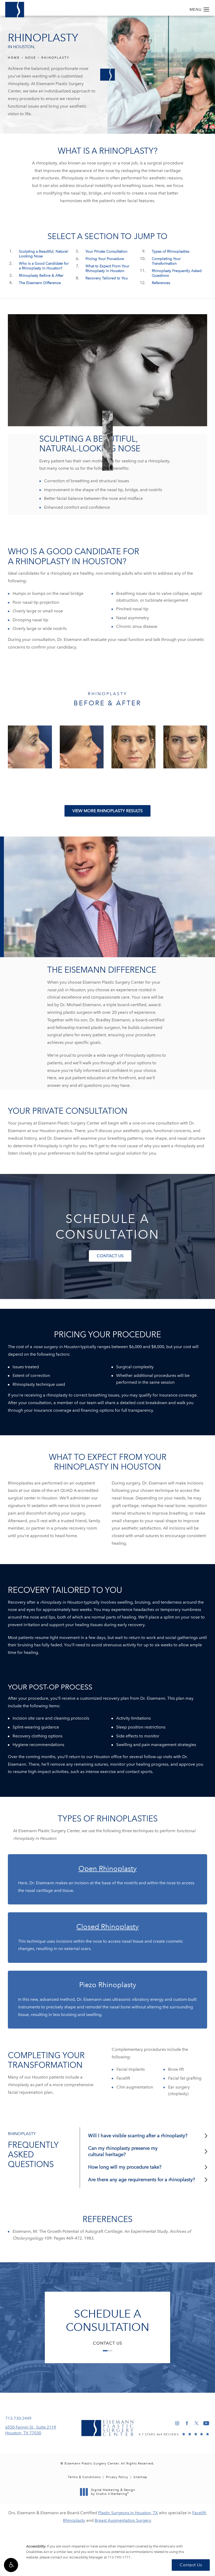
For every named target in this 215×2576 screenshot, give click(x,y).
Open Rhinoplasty (107, 1868)
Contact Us (110, 1256)
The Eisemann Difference (40, 283)
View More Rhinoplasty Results (107, 811)
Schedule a (107, 2320)
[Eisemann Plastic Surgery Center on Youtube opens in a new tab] (206, 2423)
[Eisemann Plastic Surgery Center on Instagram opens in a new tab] (177, 2423)
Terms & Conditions (84, 2477)
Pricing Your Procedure (105, 259)
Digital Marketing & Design (113, 2492)
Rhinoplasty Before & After (41, 276)
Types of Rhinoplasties (171, 251)
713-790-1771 (119, 2557)
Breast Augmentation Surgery (123, 2520)
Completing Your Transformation (166, 261)
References (161, 283)
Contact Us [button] (191, 2565)
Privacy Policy (117, 2477)
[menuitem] (177, 2423)
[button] (11, 2565)
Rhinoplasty (55, 58)
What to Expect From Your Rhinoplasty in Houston (107, 268)
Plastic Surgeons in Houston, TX (128, 2513)
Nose (31, 58)
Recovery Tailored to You (107, 278)
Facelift (199, 2513)
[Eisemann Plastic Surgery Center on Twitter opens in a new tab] (197, 2423)
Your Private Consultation (106, 251)
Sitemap (140, 2477)
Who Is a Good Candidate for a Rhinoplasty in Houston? (44, 266)
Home (14, 58)
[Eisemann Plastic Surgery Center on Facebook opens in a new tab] (187, 2423)
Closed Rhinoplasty (107, 1927)
